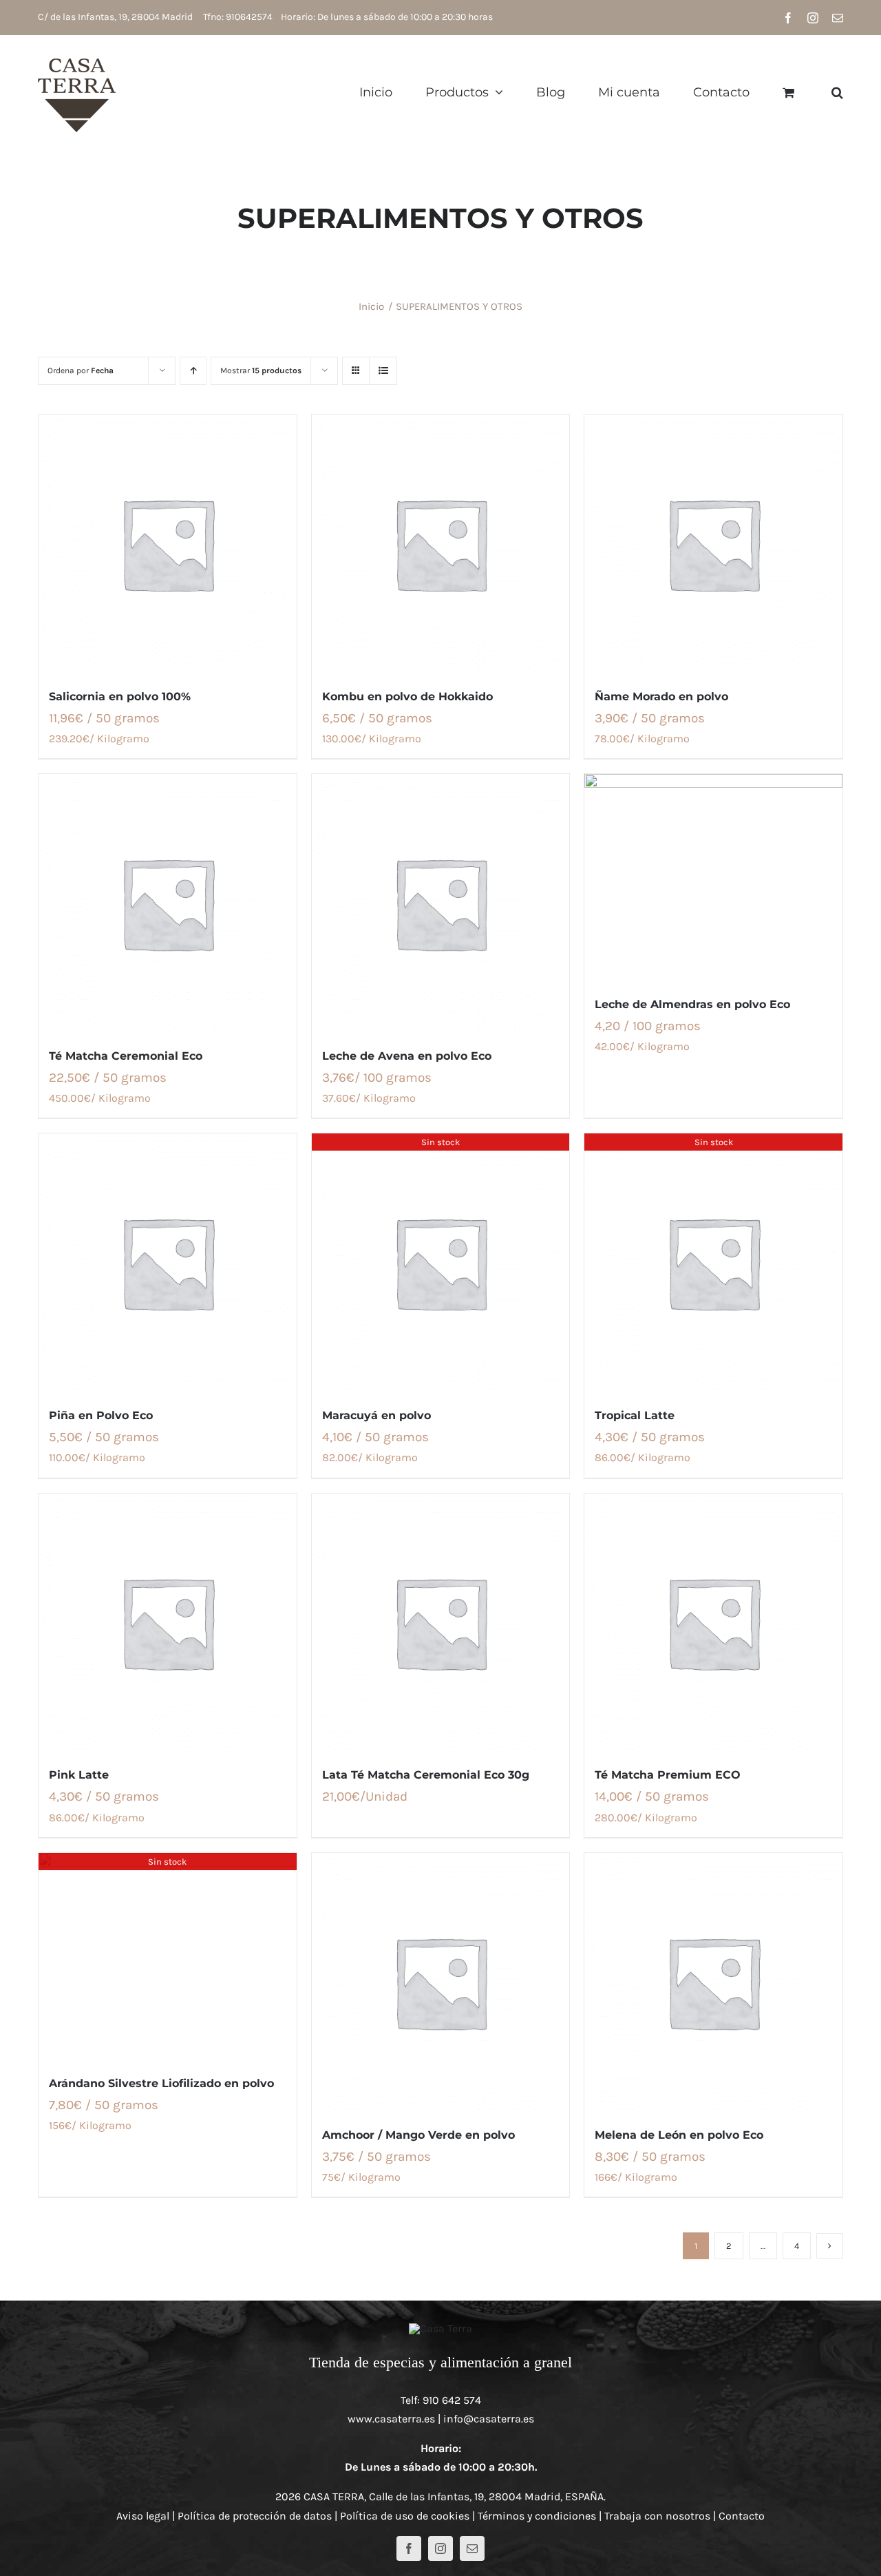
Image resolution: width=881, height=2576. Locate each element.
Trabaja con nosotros (657, 2516)
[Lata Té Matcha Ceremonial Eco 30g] (441, 1623)
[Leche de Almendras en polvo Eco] (713, 877)
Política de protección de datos (255, 2516)
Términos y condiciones (537, 2516)
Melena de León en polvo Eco (679, 2135)
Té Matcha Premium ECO (668, 1775)
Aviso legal (143, 2516)
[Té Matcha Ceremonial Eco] (168, 903)
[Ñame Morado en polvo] (713, 544)
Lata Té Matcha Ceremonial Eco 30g (426, 1775)
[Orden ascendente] (193, 371)
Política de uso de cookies (405, 2516)
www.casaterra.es (391, 2419)
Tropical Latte (635, 1415)
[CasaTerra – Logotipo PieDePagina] (440, 2328)
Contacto (742, 2516)
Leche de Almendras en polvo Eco (692, 1004)
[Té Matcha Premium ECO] (713, 1623)
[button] (837, 92)
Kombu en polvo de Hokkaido (407, 697)
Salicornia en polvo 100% (120, 697)
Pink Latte (79, 1775)
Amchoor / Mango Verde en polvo (418, 2135)
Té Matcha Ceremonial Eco (126, 1056)
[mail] (472, 2548)
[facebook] (409, 2548)
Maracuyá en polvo (376, 1415)
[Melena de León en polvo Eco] (713, 1982)
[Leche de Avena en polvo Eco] (441, 903)
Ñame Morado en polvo (661, 697)
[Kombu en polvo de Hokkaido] (441, 544)
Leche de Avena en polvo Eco (407, 1056)
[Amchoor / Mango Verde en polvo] (441, 1982)
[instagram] (440, 2548)
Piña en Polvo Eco (101, 1415)
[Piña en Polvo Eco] (168, 1263)
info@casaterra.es (489, 2419)
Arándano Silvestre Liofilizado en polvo (161, 2083)
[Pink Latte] (168, 1623)
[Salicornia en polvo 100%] (168, 544)
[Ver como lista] (383, 371)
